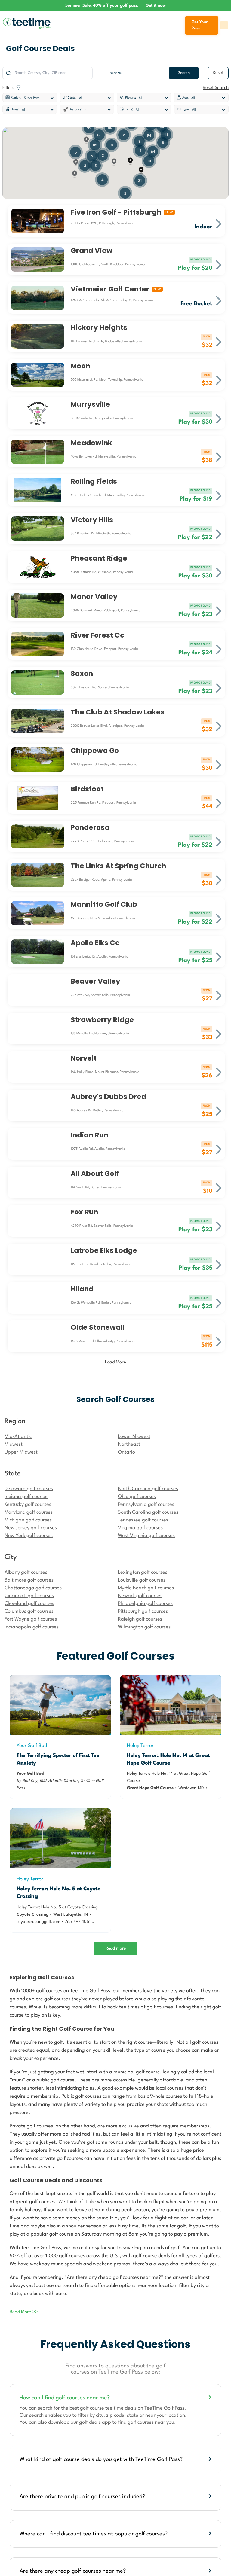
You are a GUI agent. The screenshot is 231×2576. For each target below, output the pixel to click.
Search (184, 73)
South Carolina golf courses (148, 1512)
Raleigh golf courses (140, 1619)
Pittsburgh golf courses (143, 1611)
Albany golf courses (26, 1572)
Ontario (126, 1452)
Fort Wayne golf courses (31, 1619)
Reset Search (216, 88)
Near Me (116, 73)
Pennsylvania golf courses (146, 1504)
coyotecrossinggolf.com (38, 1922)
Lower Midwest (134, 1437)
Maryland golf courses (29, 1512)
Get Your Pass (200, 25)
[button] (130, 161)
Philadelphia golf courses (145, 1604)
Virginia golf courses (140, 1528)
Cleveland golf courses (29, 1604)
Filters (9, 88)
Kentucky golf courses (28, 1504)
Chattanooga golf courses (33, 1588)
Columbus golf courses (29, 1611)
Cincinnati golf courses (29, 1596)
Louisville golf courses (142, 1580)
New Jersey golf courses (31, 1528)
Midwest (14, 1444)
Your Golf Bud (32, 1746)
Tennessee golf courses (143, 1520)
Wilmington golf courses (144, 1627)
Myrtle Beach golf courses (146, 1588)
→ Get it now (153, 5)
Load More (115, 1362)
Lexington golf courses (143, 1572)
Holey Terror (140, 1746)
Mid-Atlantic (18, 1437)
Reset (218, 73)
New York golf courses (29, 1536)
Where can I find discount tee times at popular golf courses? (94, 2534)
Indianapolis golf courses (32, 1627)
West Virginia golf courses (146, 1536)
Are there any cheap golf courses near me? (73, 2571)
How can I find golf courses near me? (65, 2398)
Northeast (129, 1444)
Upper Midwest (21, 1452)
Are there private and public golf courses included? (82, 2497)
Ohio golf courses (137, 1497)
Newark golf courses (140, 1596)
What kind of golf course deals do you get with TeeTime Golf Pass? (101, 2459)
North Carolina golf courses (148, 1489)
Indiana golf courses (26, 1497)
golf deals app (95, 2422)
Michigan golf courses (28, 1520)
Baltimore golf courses (29, 1580)
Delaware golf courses (29, 1489)
